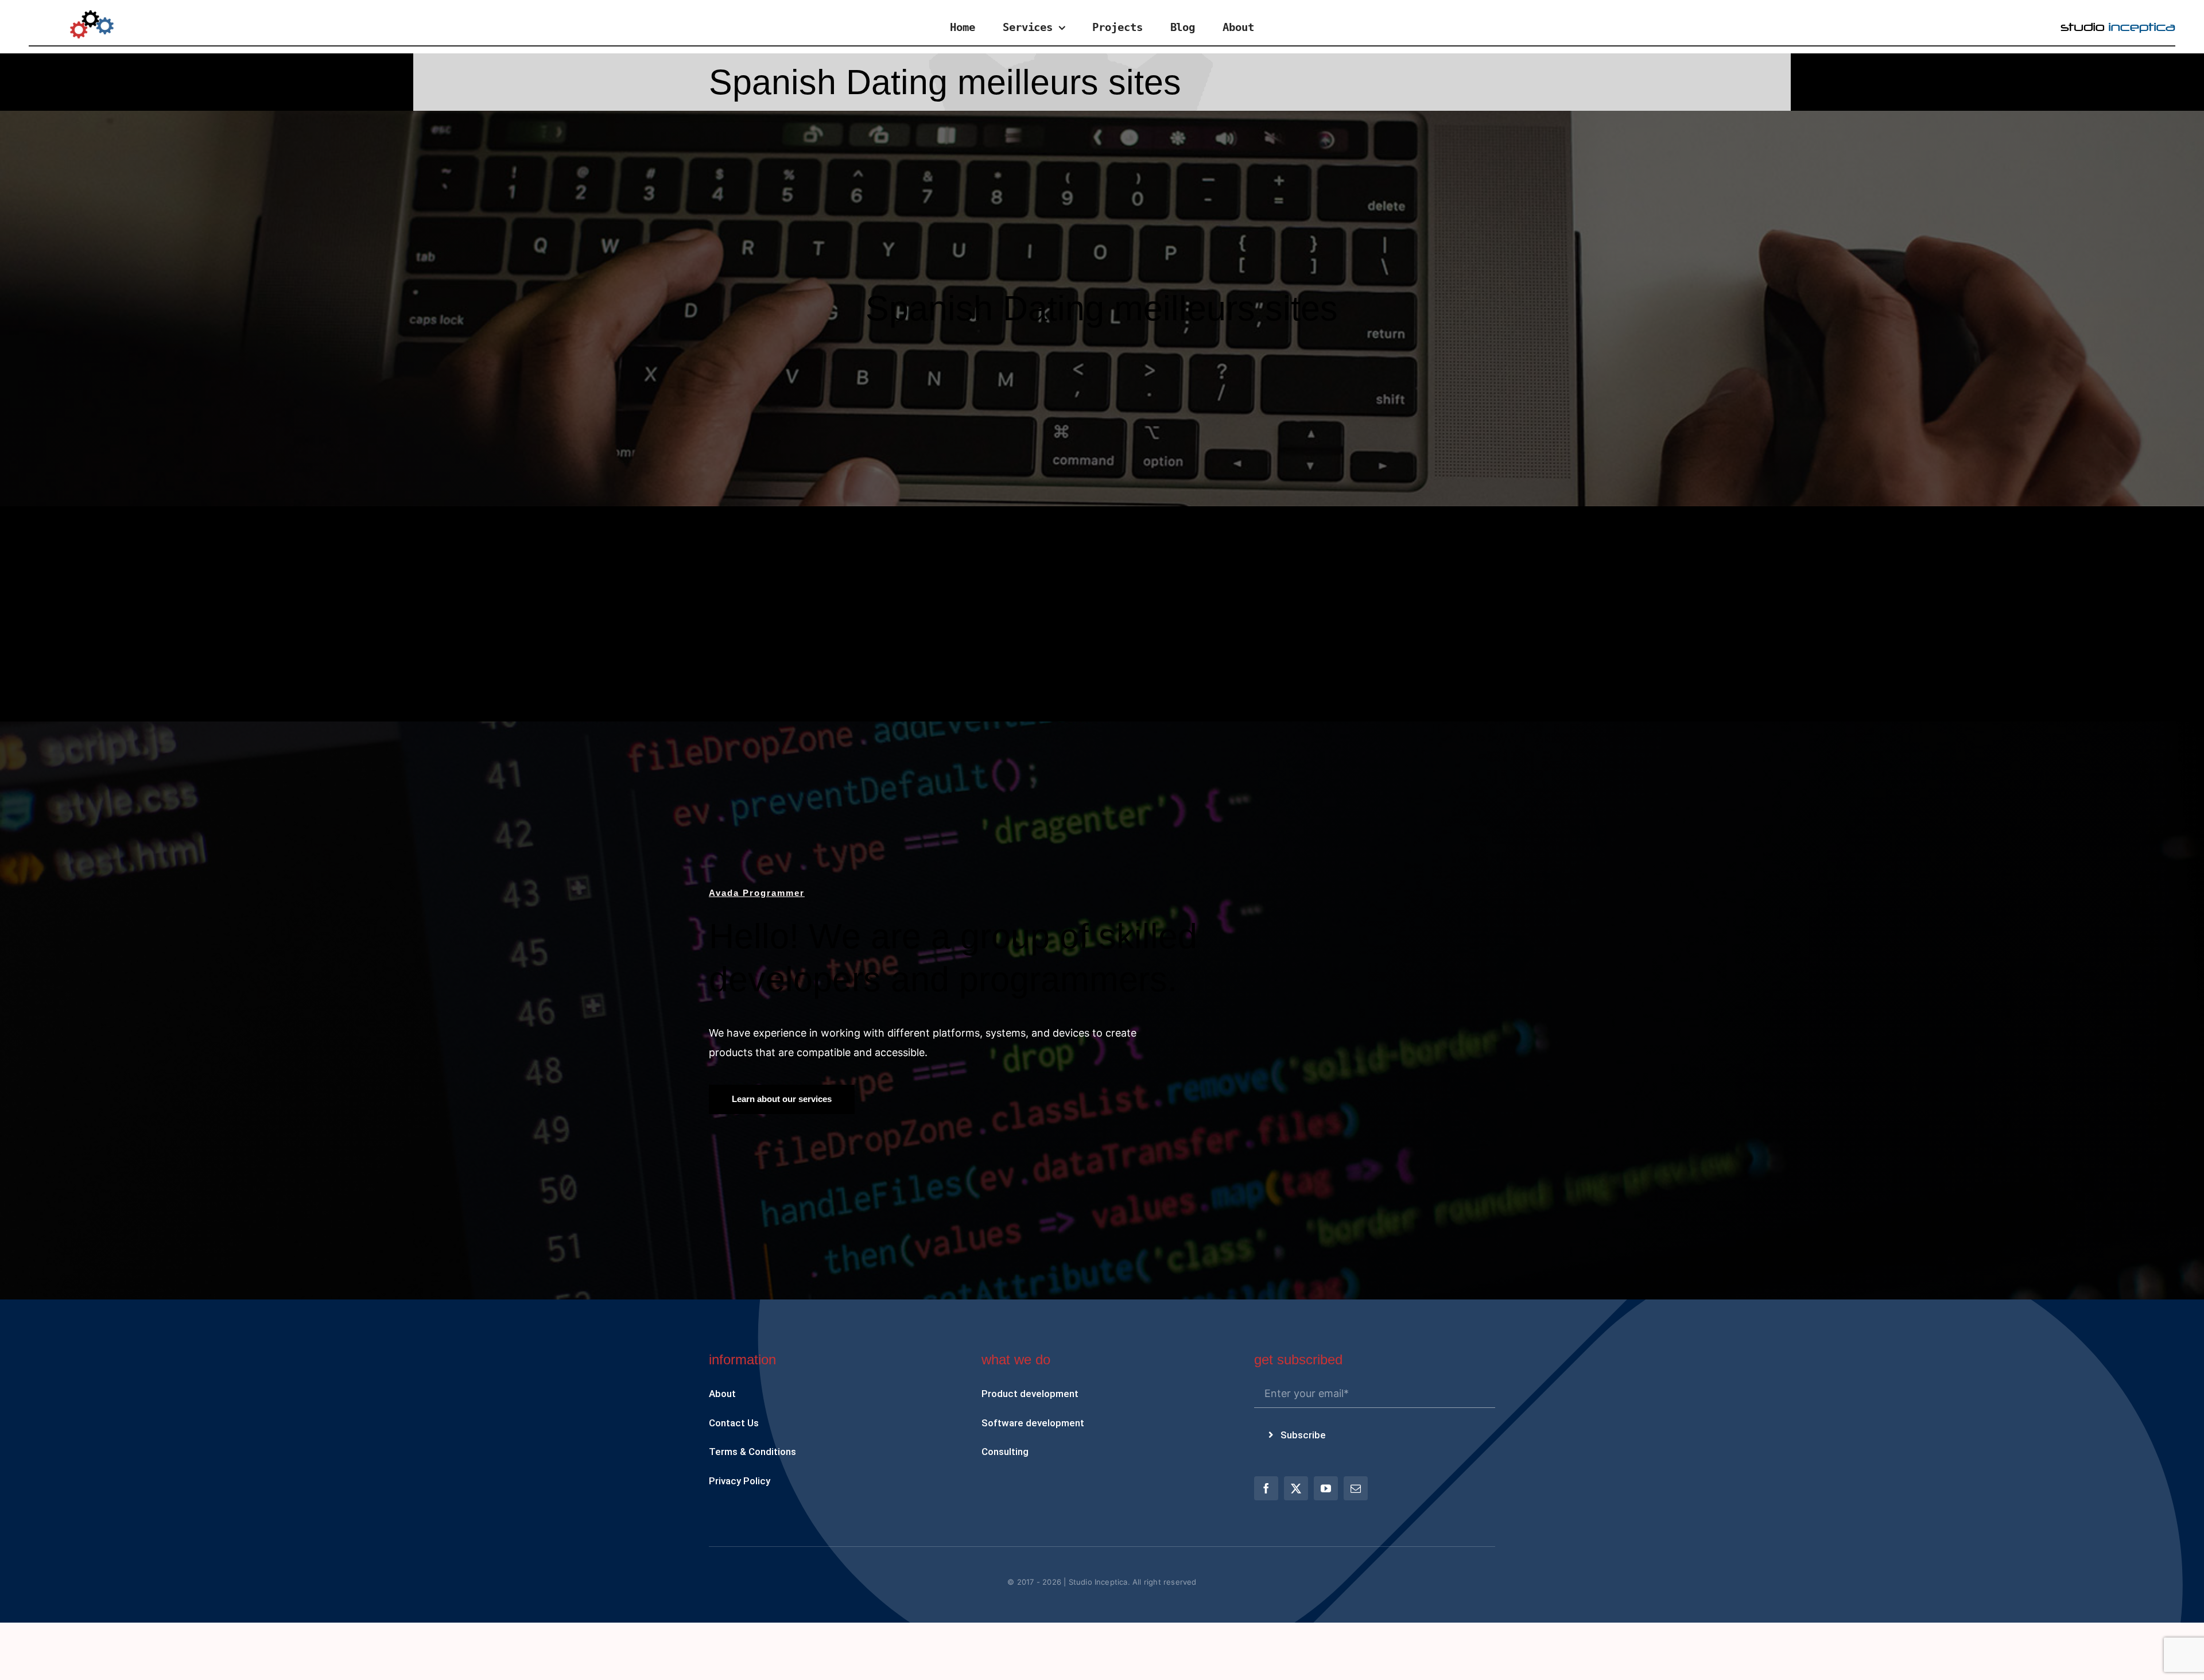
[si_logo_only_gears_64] (92, 15)
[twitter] (1296, 1488)
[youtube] (1326, 1488)
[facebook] (1266, 1488)
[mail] (1356, 1488)
